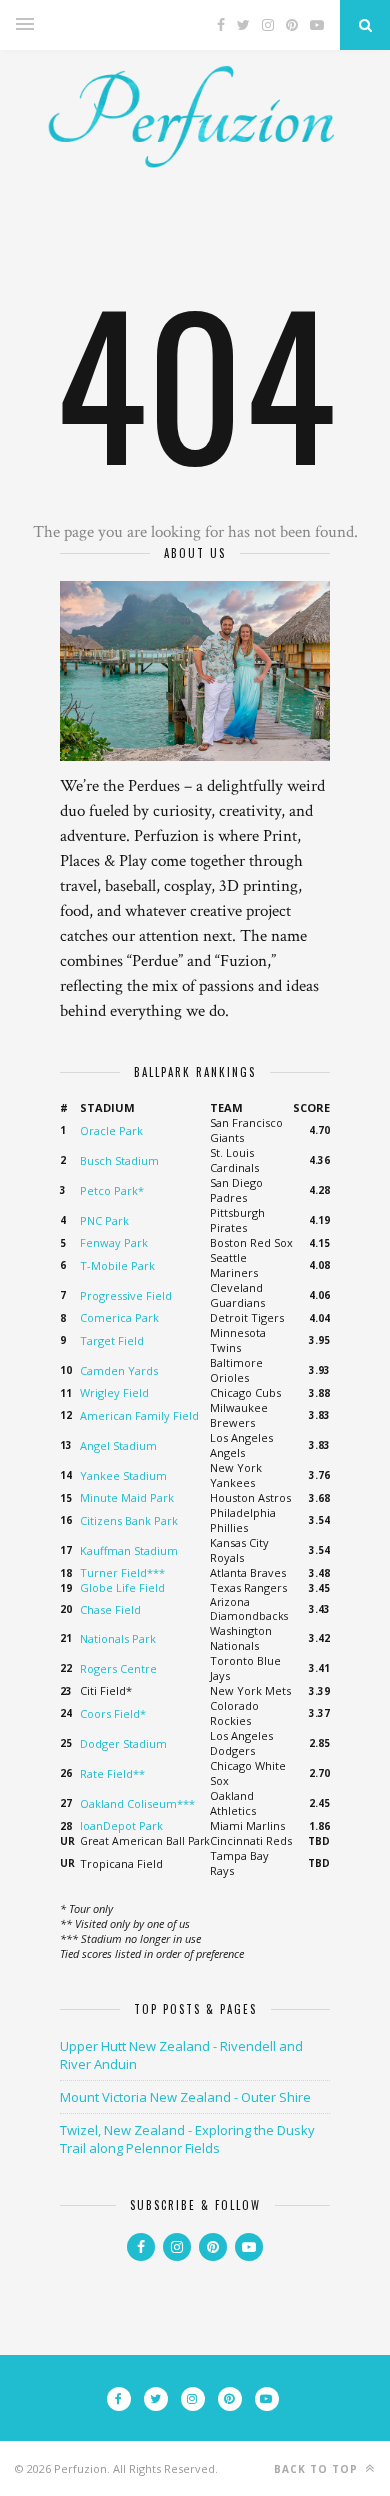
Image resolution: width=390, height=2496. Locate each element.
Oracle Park (111, 1130)
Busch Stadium (119, 1160)
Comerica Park (119, 1317)
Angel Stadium (118, 1445)
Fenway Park (114, 1242)
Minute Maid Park (127, 1497)
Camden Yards (119, 1370)
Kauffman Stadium (129, 1550)
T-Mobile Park (117, 1265)
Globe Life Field (122, 1587)
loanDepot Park (121, 1825)
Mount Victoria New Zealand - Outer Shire (185, 2097)
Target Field (112, 1340)
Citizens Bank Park (129, 1520)
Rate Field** (112, 1773)
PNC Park (104, 1220)
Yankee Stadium (123, 1475)
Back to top (318, 2469)
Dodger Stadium (123, 1743)
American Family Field (139, 1415)
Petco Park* (112, 1190)
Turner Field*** (122, 1572)
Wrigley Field (114, 1392)
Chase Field (110, 1609)
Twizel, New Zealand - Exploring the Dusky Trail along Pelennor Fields (187, 2139)
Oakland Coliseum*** (137, 1803)
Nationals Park (118, 1638)
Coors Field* (113, 1713)
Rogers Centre (118, 1668)
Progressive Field (126, 1295)
